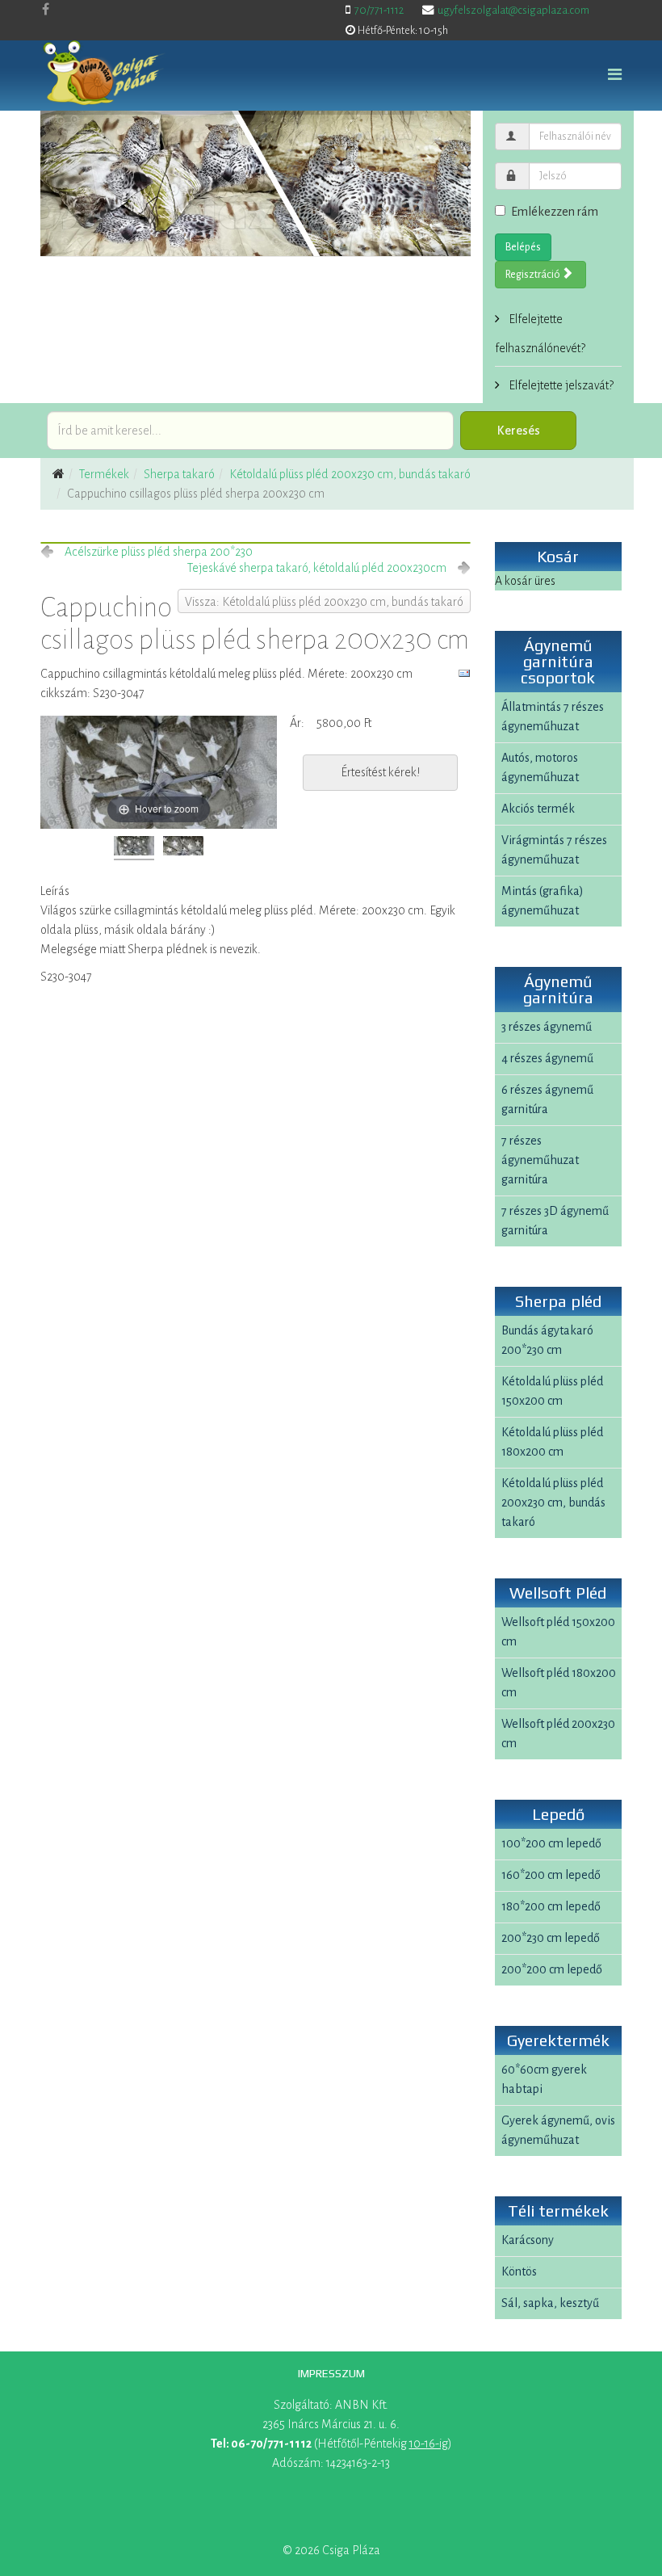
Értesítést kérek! (380, 772)
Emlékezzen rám (555, 212)
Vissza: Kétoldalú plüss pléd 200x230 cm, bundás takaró (324, 602)
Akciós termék (538, 809)
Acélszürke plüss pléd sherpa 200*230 (159, 552)
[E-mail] (464, 674)
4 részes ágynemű (547, 1058)
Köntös (519, 2271)
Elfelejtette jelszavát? (560, 385)
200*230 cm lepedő (551, 1938)
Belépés (523, 247)
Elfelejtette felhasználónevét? (540, 334)
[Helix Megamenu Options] (615, 76)
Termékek (104, 474)
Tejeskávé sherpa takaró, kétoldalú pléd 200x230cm (317, 568)
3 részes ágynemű (547, 1027)
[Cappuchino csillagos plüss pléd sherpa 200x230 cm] (134, 848)
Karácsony (528, 2240)
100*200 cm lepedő (551, 1843)
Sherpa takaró (179, 474)
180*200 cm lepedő (551, 1906)
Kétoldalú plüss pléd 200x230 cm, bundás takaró (350, 474)
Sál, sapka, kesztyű (550, 2303)
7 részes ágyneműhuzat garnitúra (540, 1160)
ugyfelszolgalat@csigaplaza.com (513, 10)
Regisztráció (534, 275)
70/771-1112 (379, 10)
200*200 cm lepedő (552, 1969)
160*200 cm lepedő (551, 1875)
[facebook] (46, 10)
